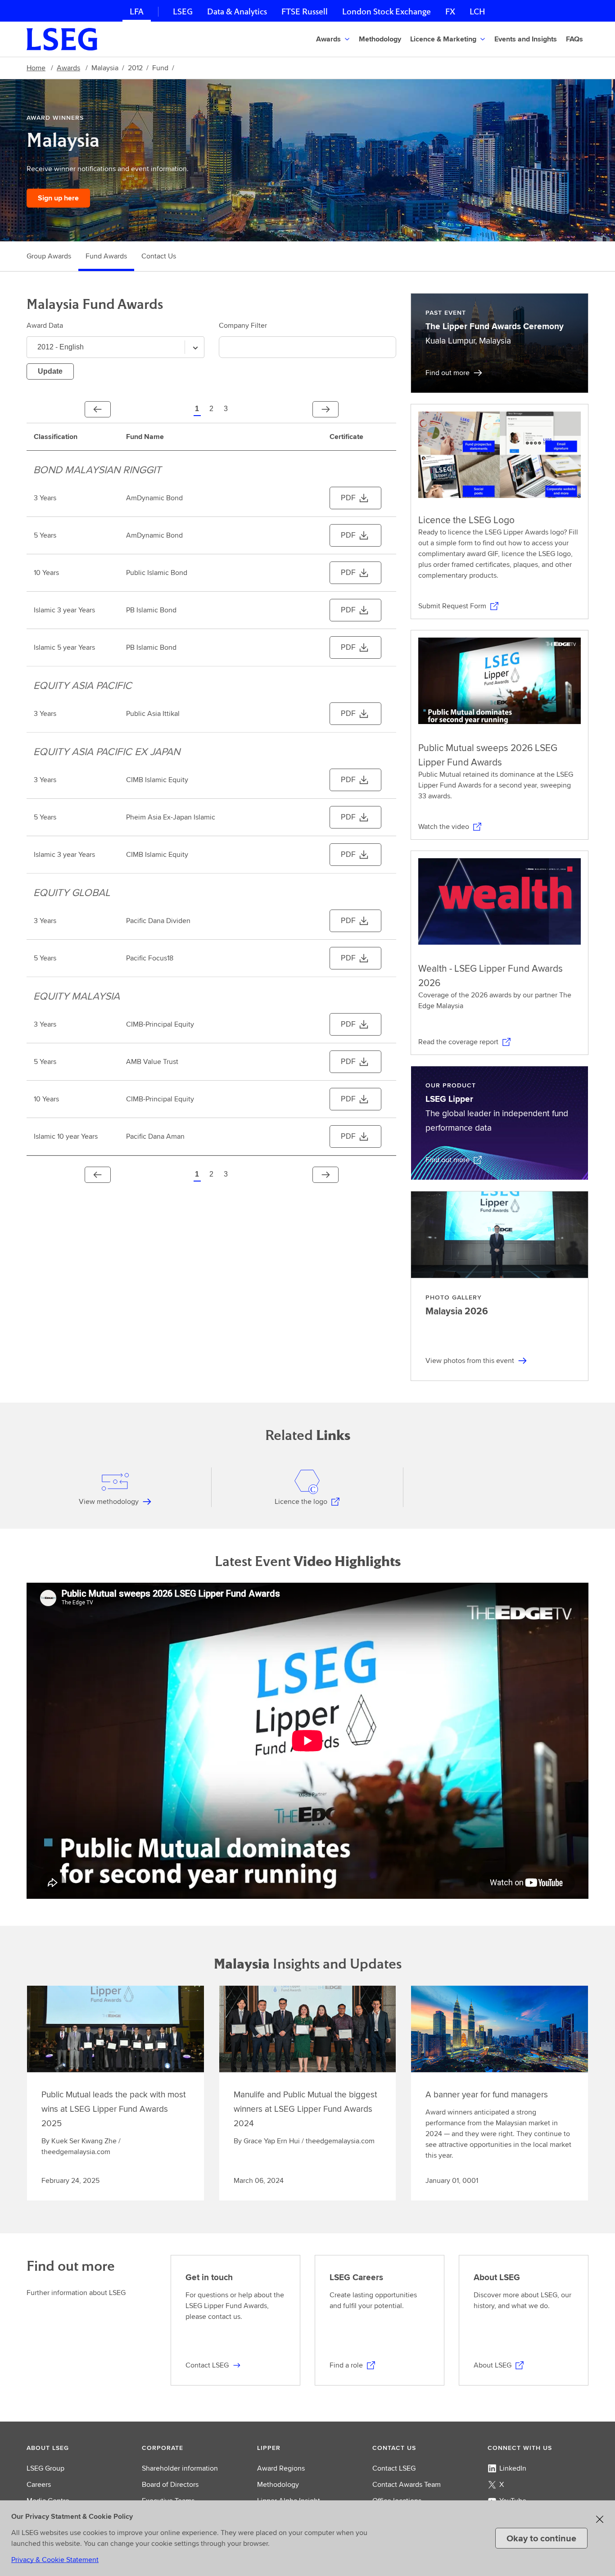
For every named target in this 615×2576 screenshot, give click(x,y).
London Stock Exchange (387, 11)
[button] (381, 39)
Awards (68, 68)
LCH (477, 11)
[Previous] (98, 409)
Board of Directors (170, 2484)
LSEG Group (45, 2468)
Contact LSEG (394, 2468)
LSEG (183, 11)
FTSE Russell (305, 11)
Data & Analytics (237, 11)
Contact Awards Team (407, 2484)
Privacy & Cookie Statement (55, 2560)
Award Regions (281, 2468)
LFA (137, 11)
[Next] (326, 409)
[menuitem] (334, 39)
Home (36, 68)
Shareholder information (180, 2468)
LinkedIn (513, 2468)
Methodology (278, 2484)
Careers (39, 2484)
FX (450, 11)
